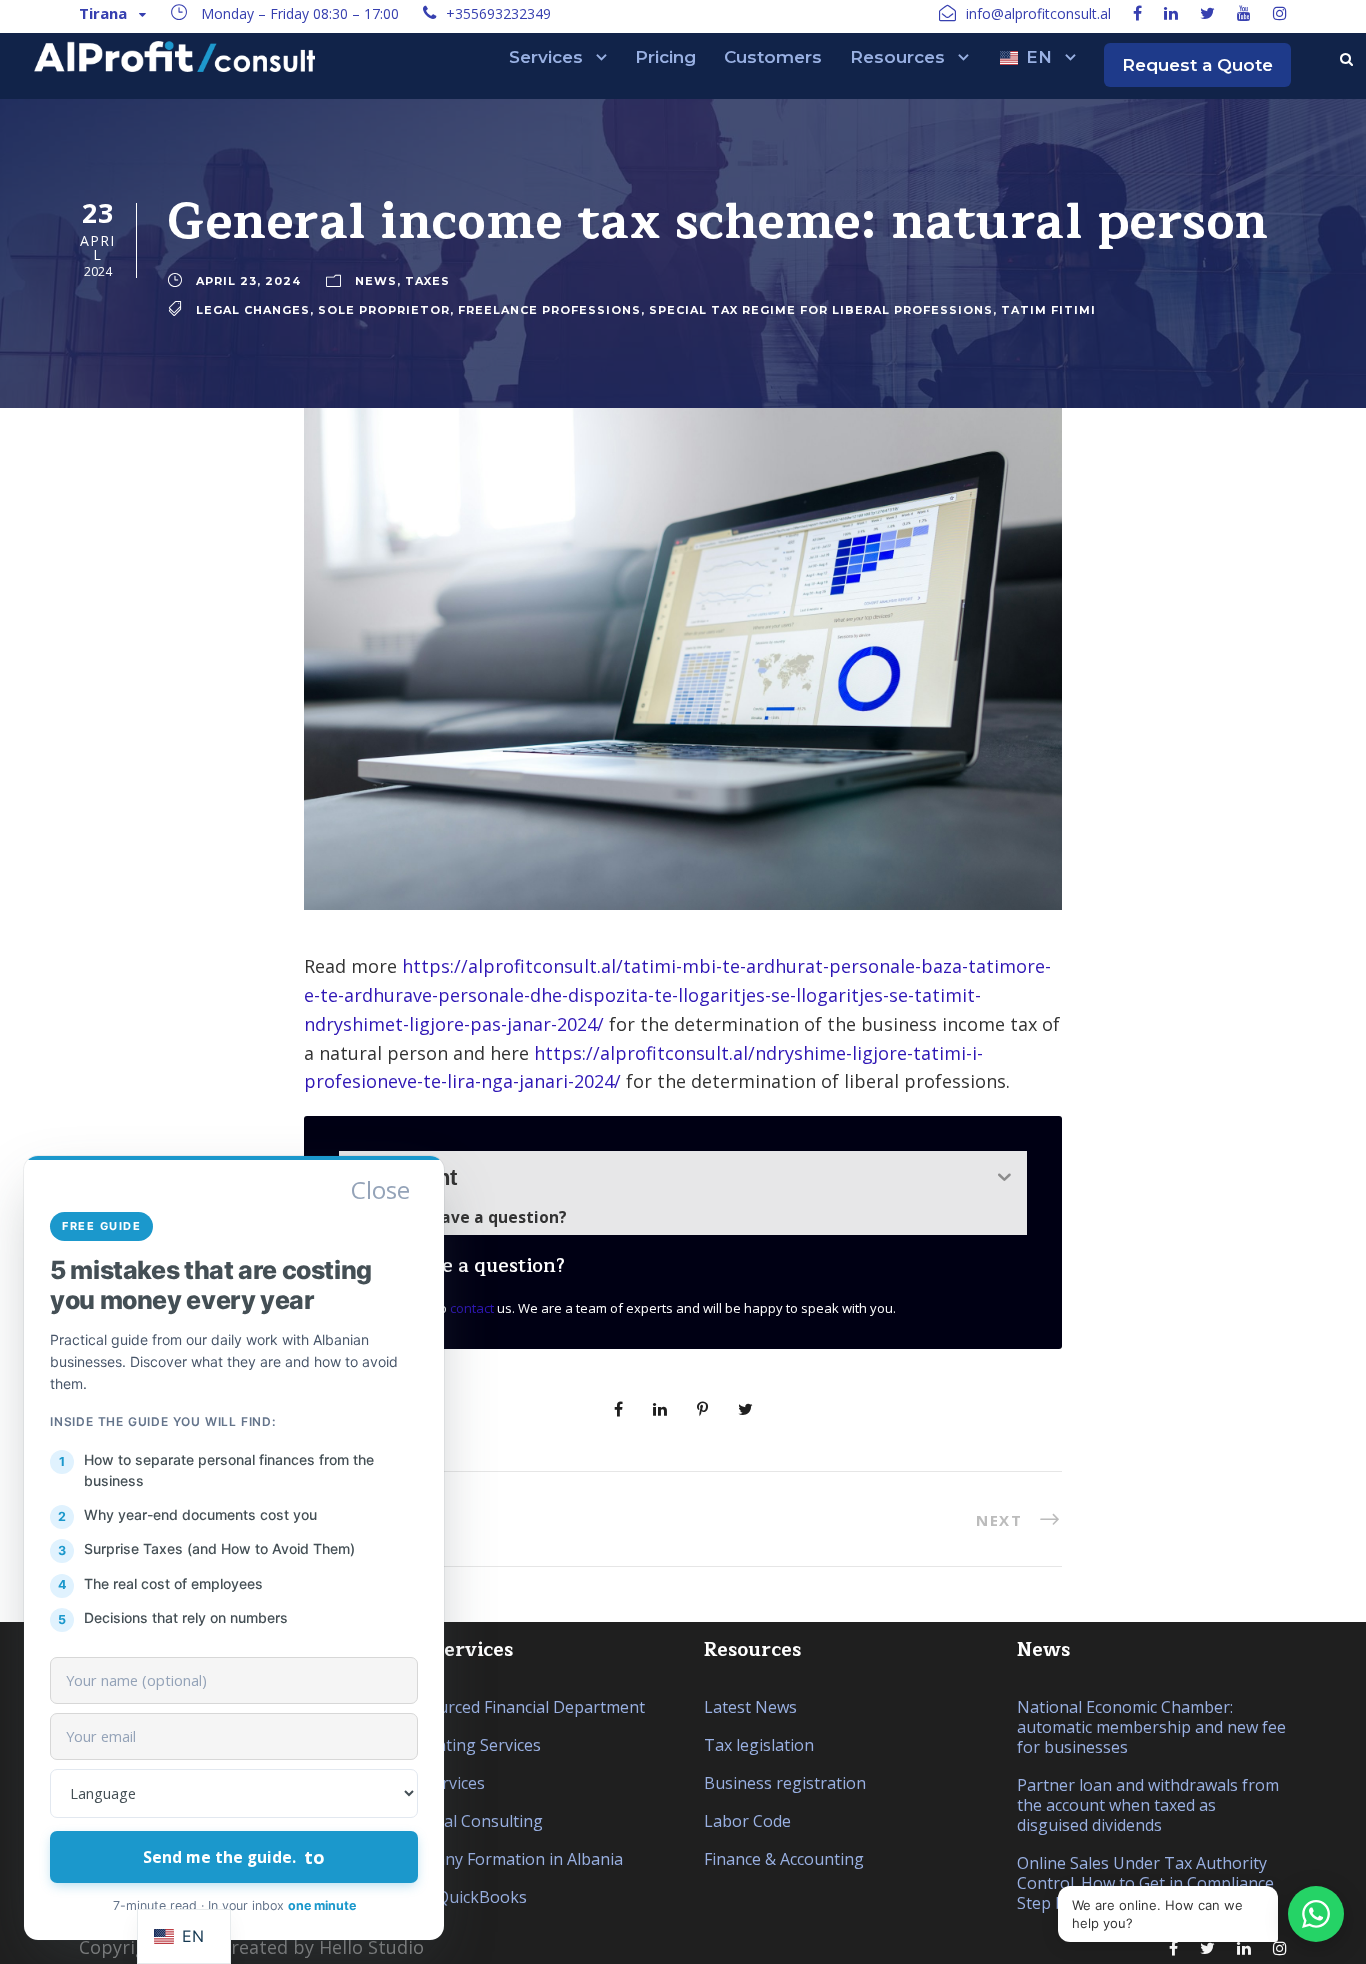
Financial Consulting (467, 1821)
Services (546, 57)
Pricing (665, 57)
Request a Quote (1197, 65)
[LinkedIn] (1171, 13)
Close (380, 1190)
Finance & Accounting (784, 1859)
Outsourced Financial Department (518, 1707)
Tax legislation (759, 1745)
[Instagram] (1280, 13)
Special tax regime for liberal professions (821, 309)
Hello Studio (371, 1947)
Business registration (785, 1783)
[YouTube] (1244, 13)
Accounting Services (466, 1745)
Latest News (750, 1707)
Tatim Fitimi (1048, 309)
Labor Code (747, 1821)
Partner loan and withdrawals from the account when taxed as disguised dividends (1148, 1805)
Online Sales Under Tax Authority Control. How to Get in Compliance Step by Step (1145, 1883)
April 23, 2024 (248, 280)
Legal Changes (253, 309)
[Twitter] (1207, 13)
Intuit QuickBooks (459, 1897)
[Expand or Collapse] (1004, 1177)
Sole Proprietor (384, 309)
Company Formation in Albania (507, 1859)
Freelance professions (549, 309)
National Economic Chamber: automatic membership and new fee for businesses (1151, 1727)
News (376, 280)
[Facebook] (1137, 13)
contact (472, 1308)
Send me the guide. (234, 1857)
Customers (773, 57)
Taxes (427, 280)
